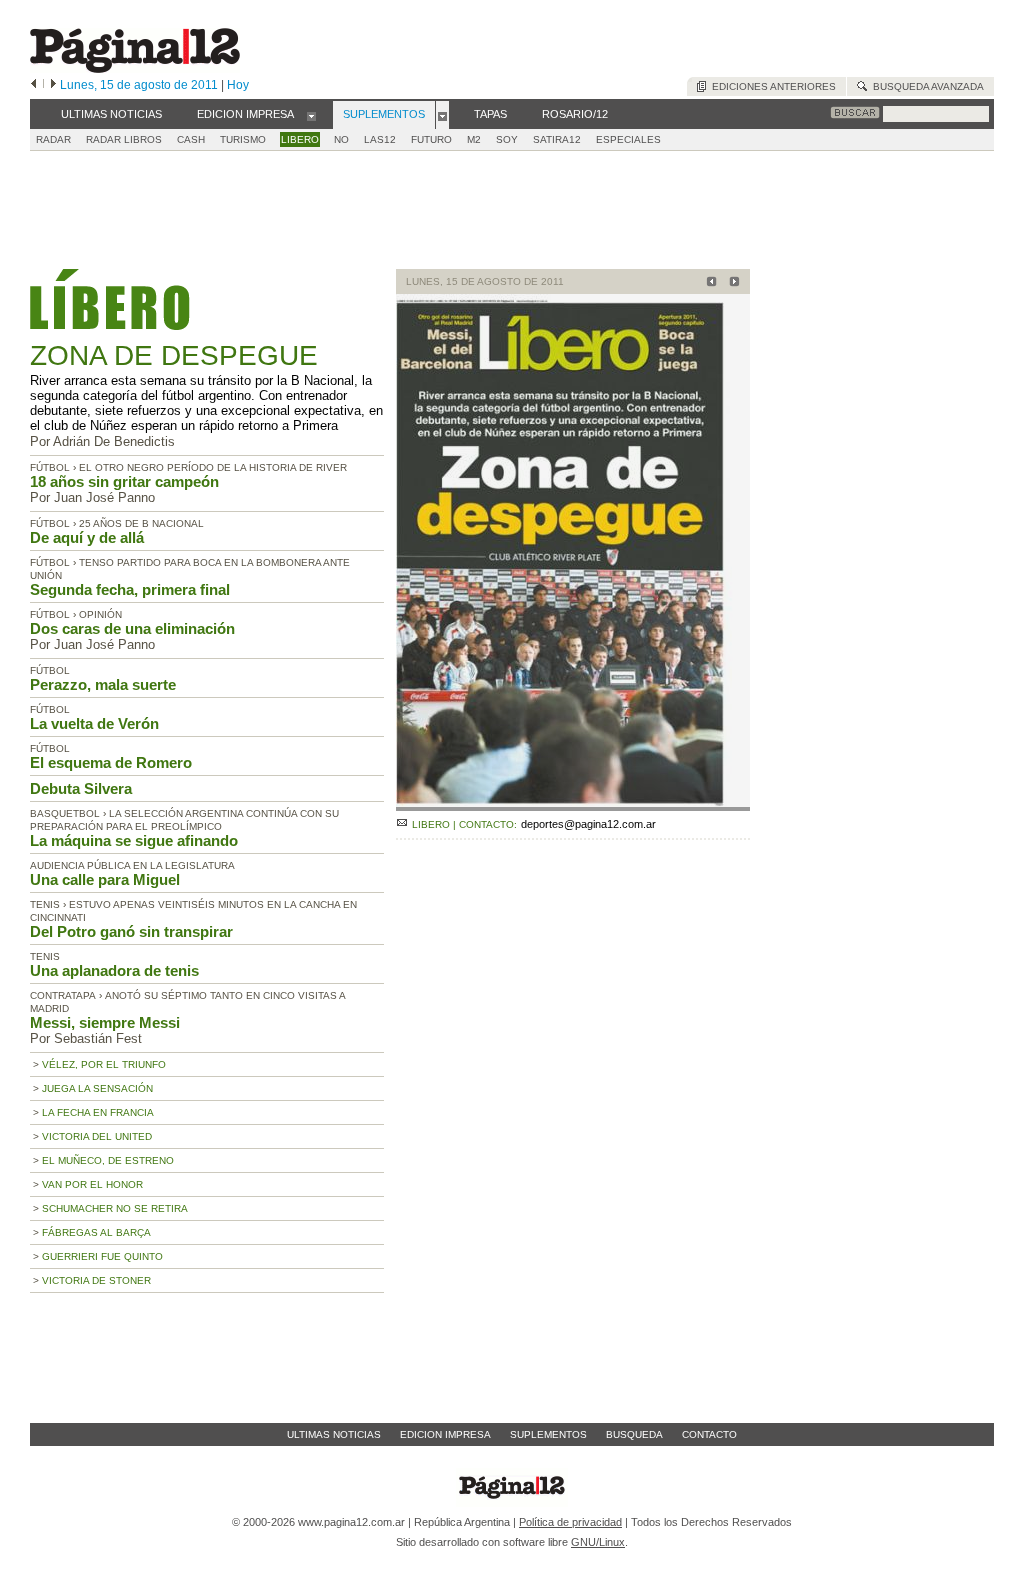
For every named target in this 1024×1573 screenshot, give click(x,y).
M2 (474, 139)
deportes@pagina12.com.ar (588, 824)
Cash (191, 139)
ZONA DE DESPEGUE (174, 355)
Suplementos (548, 1434)
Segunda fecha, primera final (130, 589)
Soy (507, 139)
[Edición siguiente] (53, 85)
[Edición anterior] (33, 85)
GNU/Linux (598, 1542)
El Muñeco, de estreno (108, 1160)
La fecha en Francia (98, 1112)
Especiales (628, 139)
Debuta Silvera (81, 788)
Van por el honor (92, 1184)
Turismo (243, 139)
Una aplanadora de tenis (114, 970)
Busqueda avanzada (925, 86)
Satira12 (557, 139)
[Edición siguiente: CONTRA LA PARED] (731, 283)
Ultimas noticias (334, 1434)
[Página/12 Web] (135, 68)
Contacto (709, 1434)
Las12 (380, 139)
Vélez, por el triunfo (104, 1064)
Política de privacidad (570, 1522)
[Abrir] (311, 115)
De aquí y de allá (87, 537)
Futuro (431, 139)
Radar (53, 139)
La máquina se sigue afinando (134, 840)
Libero (300, 139)
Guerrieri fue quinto (102, 1256)
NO (341, 139)
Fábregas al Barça (96, 1232)
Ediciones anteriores (771, 86)
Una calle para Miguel (105, 879)
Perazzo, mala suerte (103, 684)
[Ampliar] (573, 802)
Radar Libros (124, 139)
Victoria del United (97, 1136)
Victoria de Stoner (96, 1280)
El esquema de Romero (111, 762)
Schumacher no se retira (115, 1208)
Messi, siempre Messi (105, 1022)
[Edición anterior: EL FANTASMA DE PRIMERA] (708, 283)
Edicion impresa (445, 1434)
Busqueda (634, 1434)
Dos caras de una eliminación (132, 628)
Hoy (238, 85)
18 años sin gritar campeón (124, 481)
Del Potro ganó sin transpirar (131, 931)
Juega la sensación (97, 1088)
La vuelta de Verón (94, 723)
